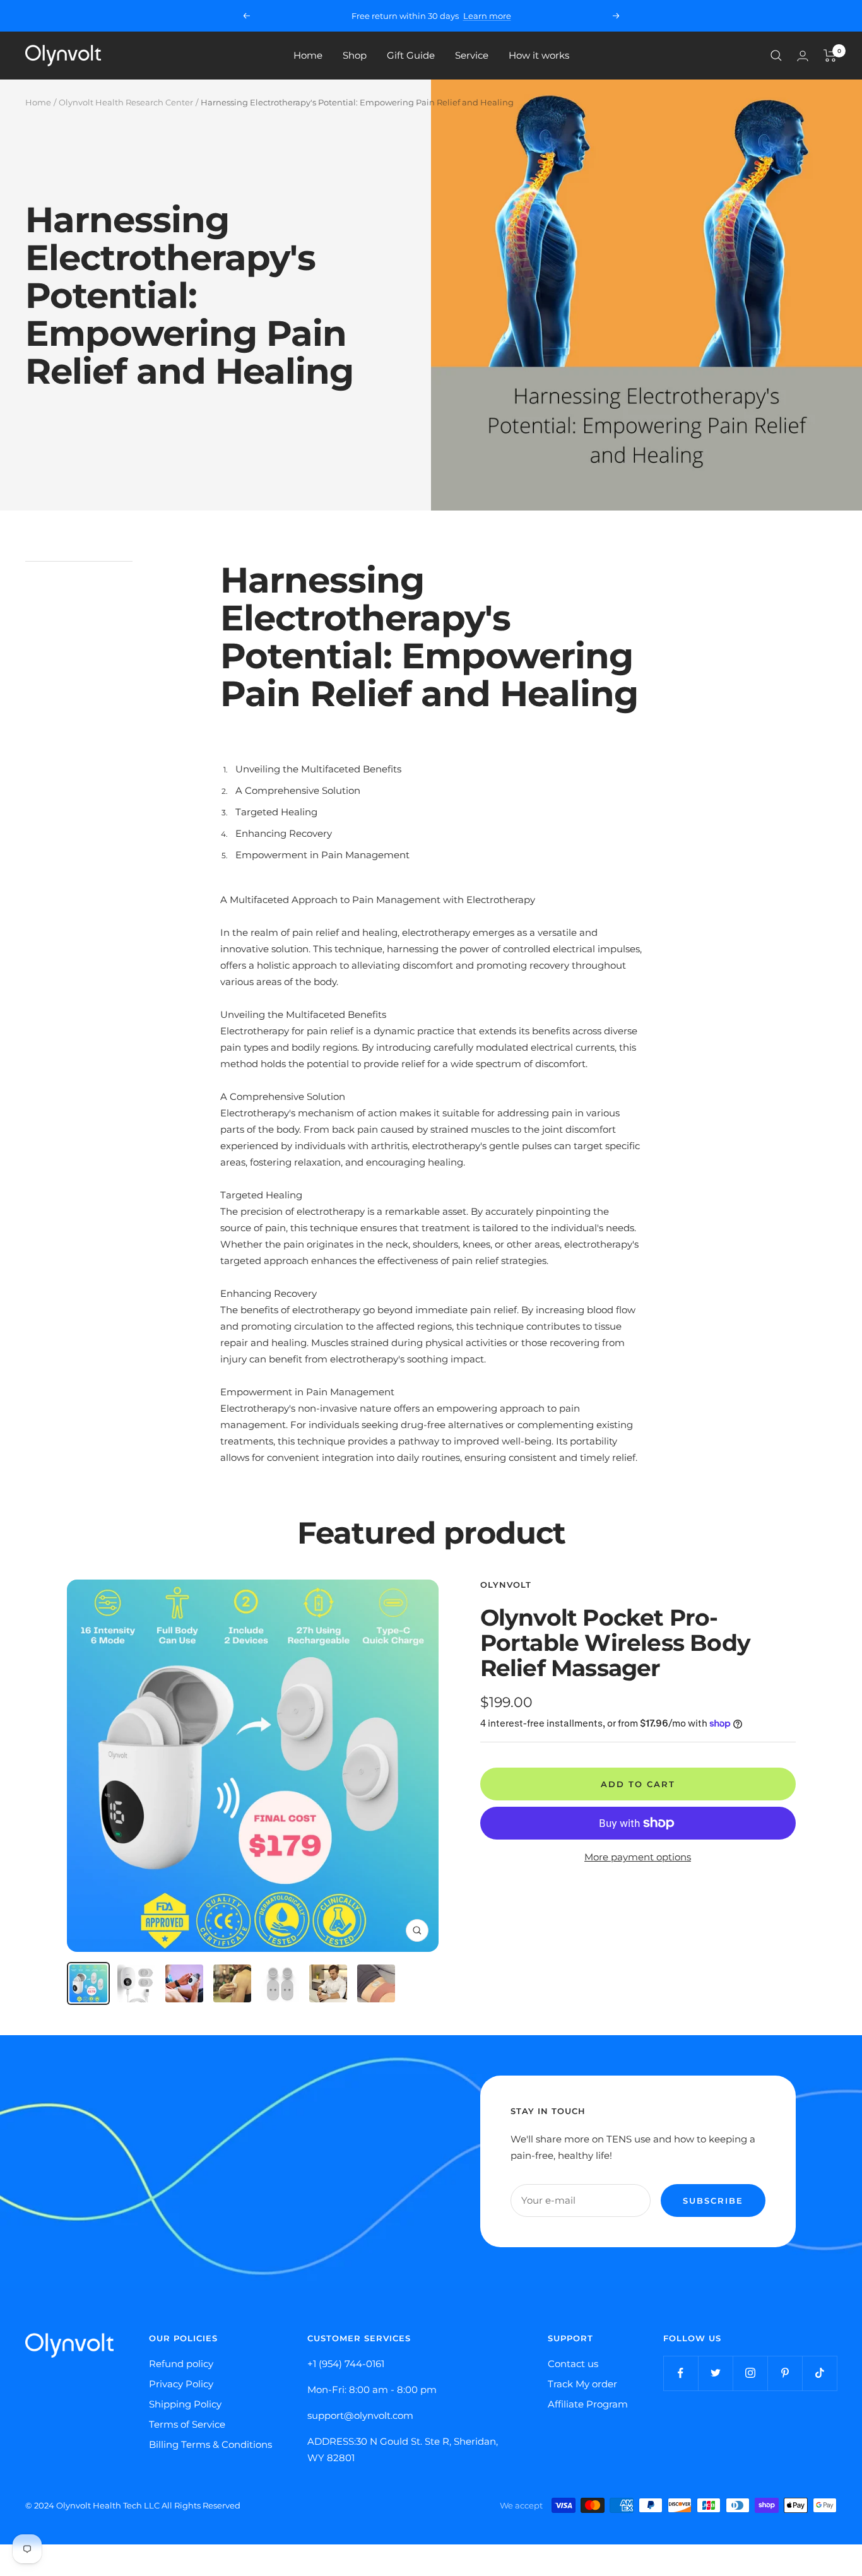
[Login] (803, 56)
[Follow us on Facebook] (681, 2373)
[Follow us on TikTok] (819, 2373)
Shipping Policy (185, 2404)
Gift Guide (411, 55)
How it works (539, 55)
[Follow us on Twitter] (715, 2373)
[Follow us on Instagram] (750, 2373)
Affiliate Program (588, 2404)
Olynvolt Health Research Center (126, 102)
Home (308, 55)
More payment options (638, 1857)
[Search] (776, 56)
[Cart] (830, 56)
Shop (355, 55)
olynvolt (506, 1585)
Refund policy (181, 2364)
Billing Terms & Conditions (210, 2444)
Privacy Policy (181, 2384)
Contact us (573, 2364)
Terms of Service (187, 2424)
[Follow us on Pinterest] (785, 2373)
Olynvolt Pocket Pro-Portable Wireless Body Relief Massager (615, 1643)
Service (472, 55)
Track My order (582, 2384)
